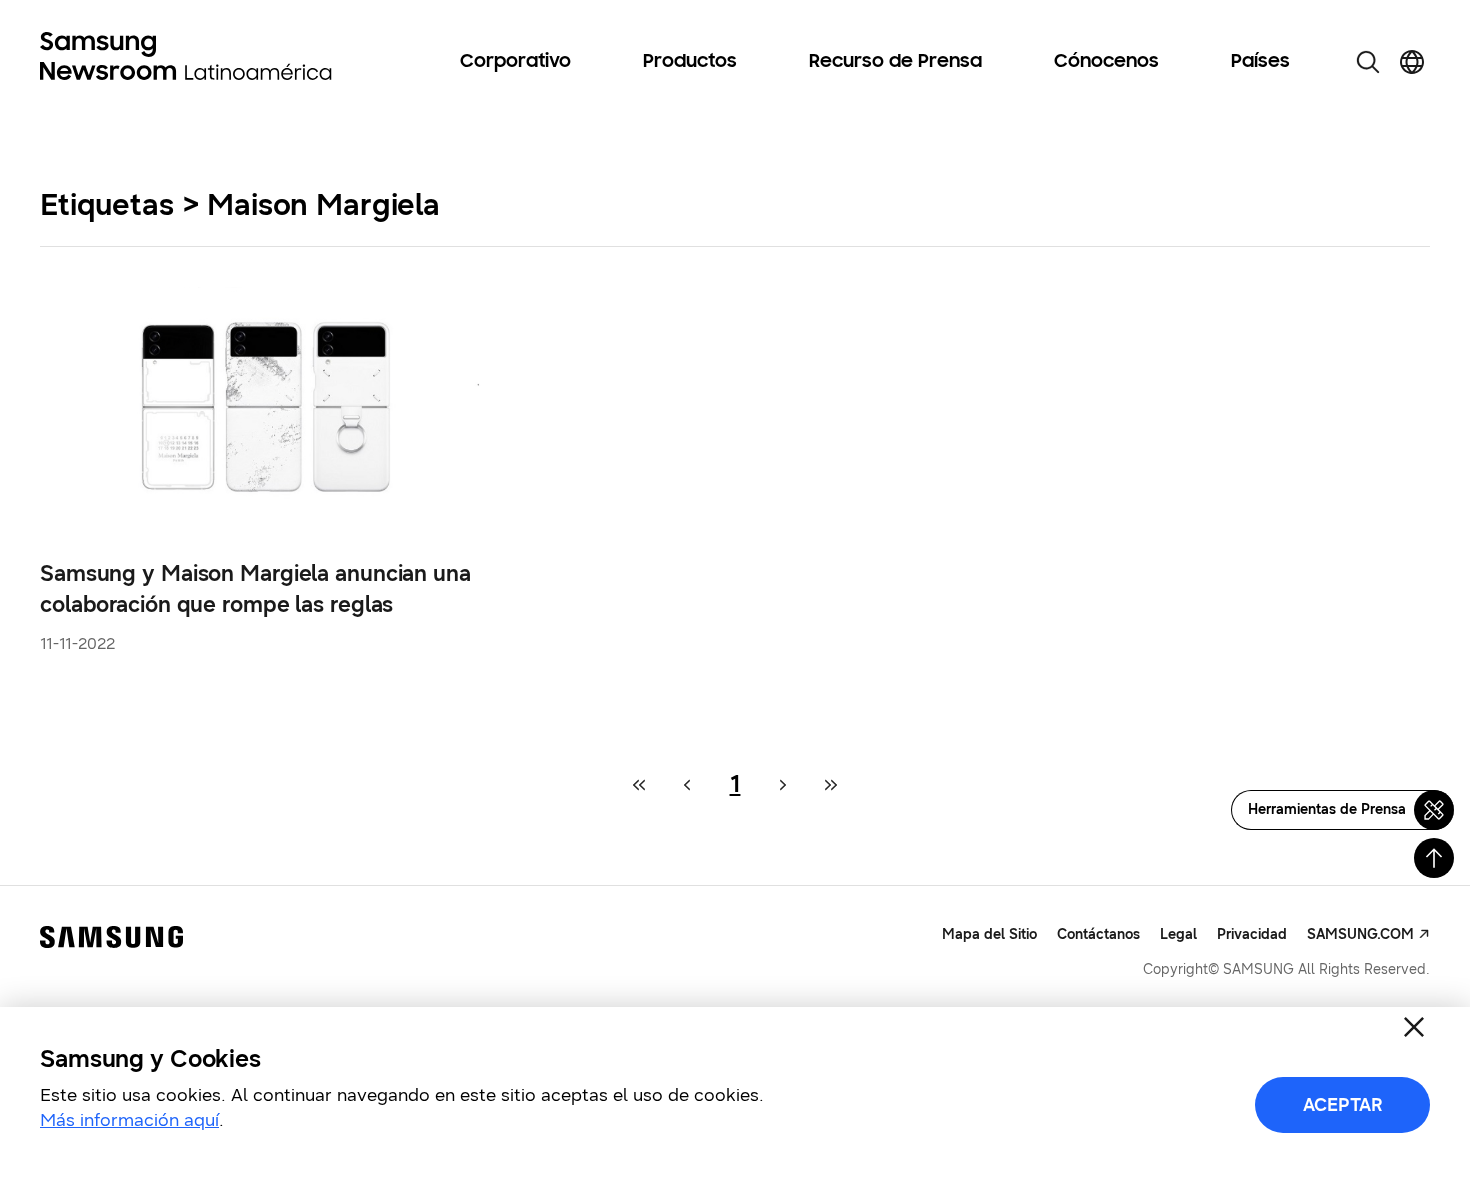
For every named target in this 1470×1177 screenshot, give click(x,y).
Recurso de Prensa (895, 62)
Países (1260, 62)
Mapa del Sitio (989, 934)
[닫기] (1414, 1027)
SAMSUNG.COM (1360, 934)
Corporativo (515, 62)
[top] (1434, 858)
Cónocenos (1106, 62)
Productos (690, 62)
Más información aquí (129, 1120)
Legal (1178, 934)
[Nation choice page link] (1412, 62)
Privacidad (1252, 934)
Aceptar (1343, 1105)
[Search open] (1368, 62)
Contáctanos (1098, 934)
